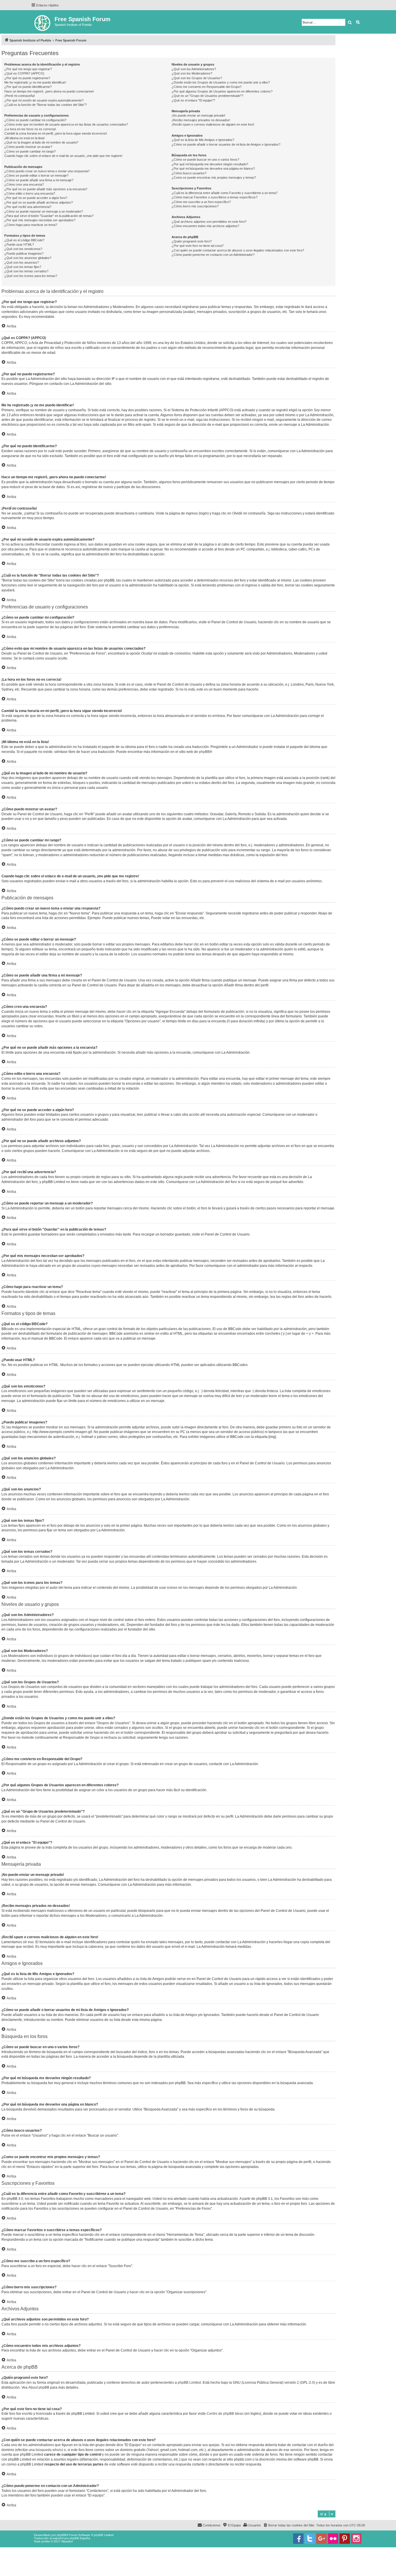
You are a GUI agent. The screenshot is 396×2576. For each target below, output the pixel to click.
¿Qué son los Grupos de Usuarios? (197, 78)
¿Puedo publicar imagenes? (24, 253)
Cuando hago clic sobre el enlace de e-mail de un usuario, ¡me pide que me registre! (63, 156)
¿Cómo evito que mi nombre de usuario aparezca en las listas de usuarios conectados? (66, 124)
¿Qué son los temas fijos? (23, 267)
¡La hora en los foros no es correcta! (30, 129)
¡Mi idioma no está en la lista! (24, 138)
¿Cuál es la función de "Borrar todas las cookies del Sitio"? (46, 105)
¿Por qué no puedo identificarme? (28, 87)
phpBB (204, 752)
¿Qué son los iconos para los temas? (31, 276)
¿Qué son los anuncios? (22, 262)
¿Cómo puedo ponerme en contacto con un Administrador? (213, 255)
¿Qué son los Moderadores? (192, 73)
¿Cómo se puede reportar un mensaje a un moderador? (44, 211)
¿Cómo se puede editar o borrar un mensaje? (36, 175)
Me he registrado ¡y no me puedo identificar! (35, 82)
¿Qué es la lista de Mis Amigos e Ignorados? (203, 140)
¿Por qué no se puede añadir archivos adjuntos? (39, 202)
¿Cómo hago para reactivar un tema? (31, 225)
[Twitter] (310, 2539)
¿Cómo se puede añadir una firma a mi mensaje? (39, 180)
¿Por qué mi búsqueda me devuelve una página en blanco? (213, 169)
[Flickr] (333, 2539)
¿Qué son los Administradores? (194, 69)
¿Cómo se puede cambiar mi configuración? (35, 120)
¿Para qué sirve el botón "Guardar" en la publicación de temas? (49, 216)
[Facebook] (298, 2539)
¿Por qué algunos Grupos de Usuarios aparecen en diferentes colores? (222, 91)
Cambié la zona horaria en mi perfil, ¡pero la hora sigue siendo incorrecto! (56, 133)
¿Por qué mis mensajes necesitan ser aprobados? (40, 220)
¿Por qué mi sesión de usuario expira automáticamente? (44, 100)
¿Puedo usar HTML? (19, 244)
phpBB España (80, 2538)
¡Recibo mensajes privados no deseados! (201, 120)
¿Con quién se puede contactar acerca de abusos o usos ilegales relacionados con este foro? (238, 250)
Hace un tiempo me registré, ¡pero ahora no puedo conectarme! (49, 91)
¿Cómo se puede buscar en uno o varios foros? (205, 160)
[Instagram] (356, 2539)
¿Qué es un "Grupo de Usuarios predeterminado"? (207, 96)
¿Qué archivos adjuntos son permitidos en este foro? (209, 222)
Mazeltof (67, 2541)
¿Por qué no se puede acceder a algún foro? (36, 198)
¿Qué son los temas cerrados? (26, 271)
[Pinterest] (345, 2539)
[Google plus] (321, 2539)
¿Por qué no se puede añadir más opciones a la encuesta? (46, 189)
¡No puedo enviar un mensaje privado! (198, 115)
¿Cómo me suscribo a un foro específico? (201, 202)
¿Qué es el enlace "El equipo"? (193, 100)
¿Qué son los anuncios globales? (28, 258)
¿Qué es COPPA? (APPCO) (24, 73)
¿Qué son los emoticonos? (23, 249)
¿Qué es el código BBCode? (24, 240)
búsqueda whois (49, 2450)
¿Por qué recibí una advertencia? (28, 207)
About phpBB (39, 2387)
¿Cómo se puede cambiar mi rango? (30, 151)
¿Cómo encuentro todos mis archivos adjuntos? (205, 226)
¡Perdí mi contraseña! (20, 96)
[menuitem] (289, 2525)
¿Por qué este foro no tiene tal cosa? (198, 246)
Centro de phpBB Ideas (225, 2414)
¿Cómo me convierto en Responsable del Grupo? (207, 87)
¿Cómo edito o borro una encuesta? (30, 193)
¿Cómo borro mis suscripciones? (195, 206)
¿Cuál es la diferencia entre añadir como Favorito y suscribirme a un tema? (225, 193)
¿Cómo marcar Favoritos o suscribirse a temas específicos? (215, 197)
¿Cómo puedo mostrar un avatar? (28, 147)
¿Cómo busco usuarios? (189, 173)
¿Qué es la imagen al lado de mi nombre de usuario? (41, 142)
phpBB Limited (189, 2383)
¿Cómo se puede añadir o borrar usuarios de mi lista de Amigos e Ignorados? (226, 144)
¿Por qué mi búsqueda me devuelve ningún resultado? (210, 164)
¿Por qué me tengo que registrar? (28, 69)
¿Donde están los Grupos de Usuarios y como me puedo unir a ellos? (221, 82)
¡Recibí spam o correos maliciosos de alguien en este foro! (213, 124)
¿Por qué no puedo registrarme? (27, 78)
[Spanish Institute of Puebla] (43, 22)
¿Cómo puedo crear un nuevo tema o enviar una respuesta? (47, 171)
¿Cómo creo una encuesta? (24, 184)
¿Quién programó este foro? (192, 241)
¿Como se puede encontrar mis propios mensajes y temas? (214, 177)
